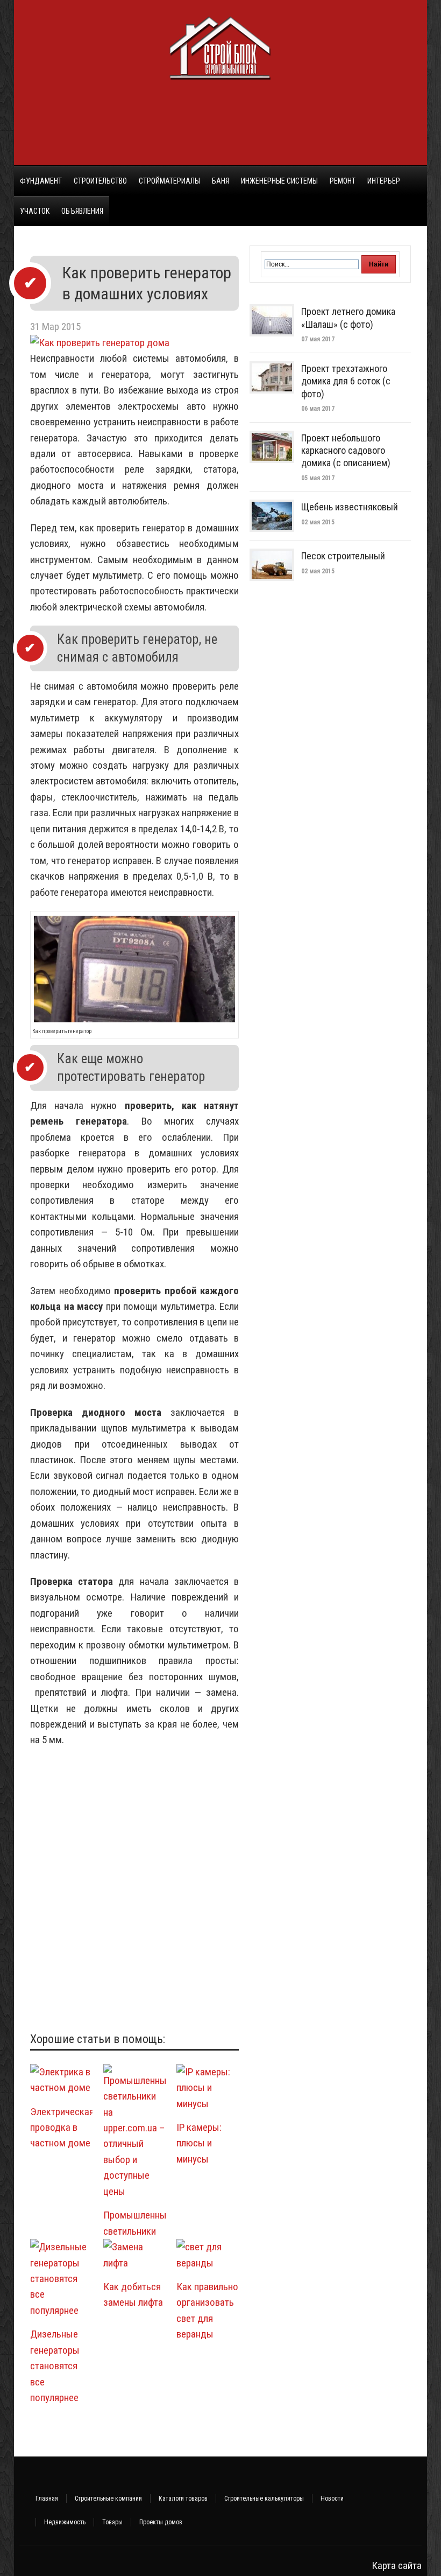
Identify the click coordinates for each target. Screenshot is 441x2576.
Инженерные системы (279, 181)
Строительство (100, 181)
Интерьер (384, 181)
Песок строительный (343, 556)
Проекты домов (161, 2522)
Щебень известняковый (350, 507)
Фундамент (41, 181)
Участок (35, 211)
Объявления (82, 211)
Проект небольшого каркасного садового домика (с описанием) (346, 451)
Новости (332, 2498)
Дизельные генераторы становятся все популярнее (55, 2366)
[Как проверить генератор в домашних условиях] (100, 343)
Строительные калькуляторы (264, 2498)
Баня (220, 181)
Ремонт (343, 181)
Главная (47, 2498)
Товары (112, 2522)
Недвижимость (65, 2522)
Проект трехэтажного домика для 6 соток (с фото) (346, 381)
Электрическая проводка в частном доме (62, 2128)
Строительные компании (108, 2498)
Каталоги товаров (183, 2498)
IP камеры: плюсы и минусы (199, 2143)
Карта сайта (397, 2566)
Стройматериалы (169, 181)
